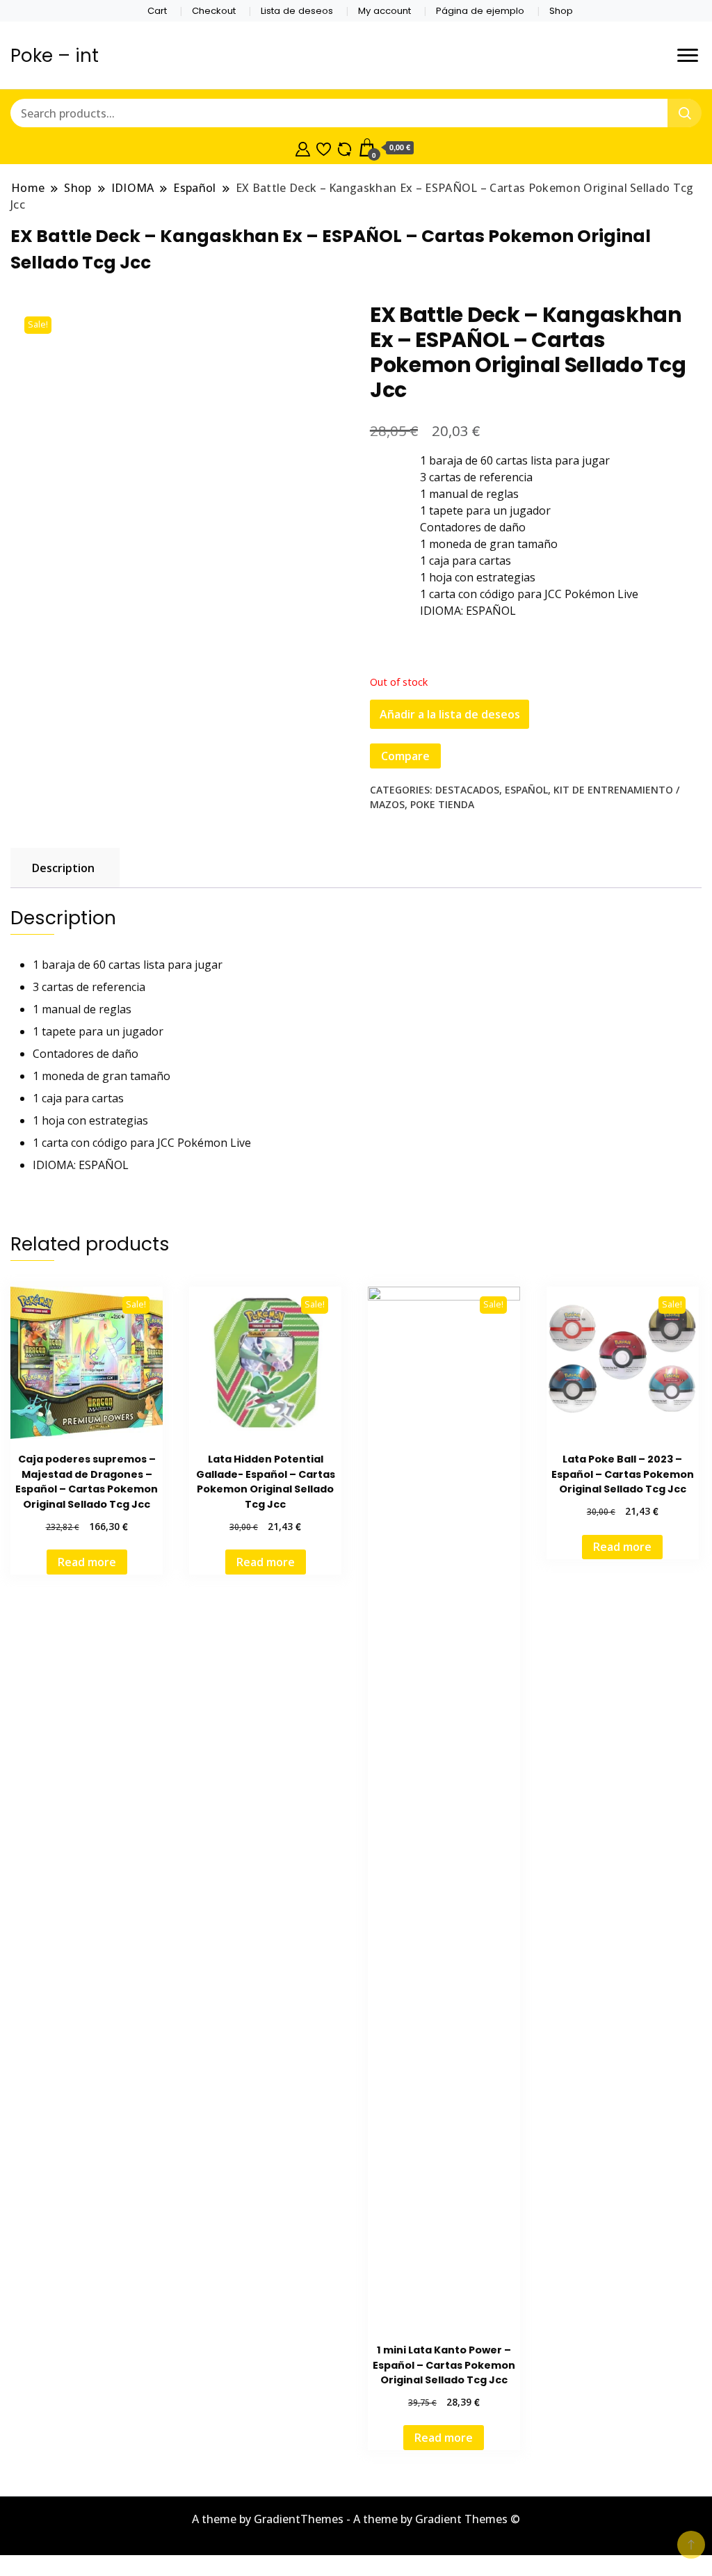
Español (526, 790)
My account (385, 11)
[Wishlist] (324, 147)
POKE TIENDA (442, 804)
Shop (561, 11)
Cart (157, 11)
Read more (87, 1562)
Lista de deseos (297, 11)
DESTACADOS (467, 790)
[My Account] (303, 147)
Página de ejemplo (480, 11)
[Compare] (345, 147)
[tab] (63, 868)
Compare (405, 756)
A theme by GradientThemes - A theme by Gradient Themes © (356, 2519)
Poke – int (55, 56)
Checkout (214, 11)
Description (63, 868)
